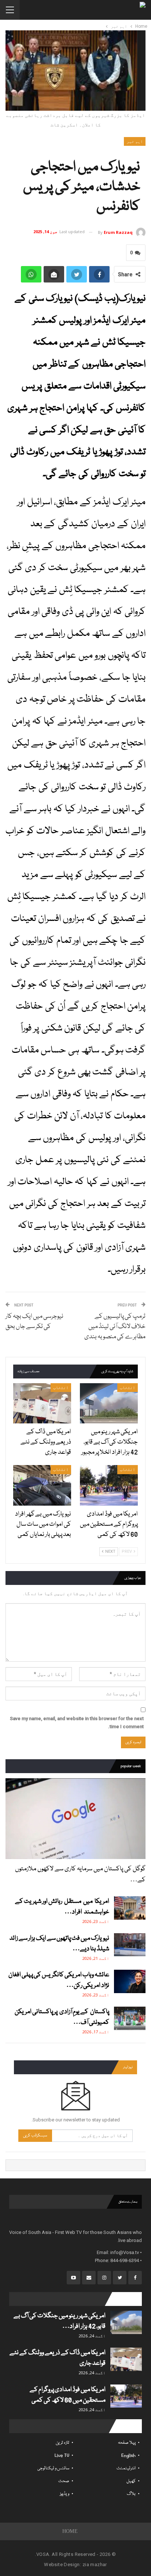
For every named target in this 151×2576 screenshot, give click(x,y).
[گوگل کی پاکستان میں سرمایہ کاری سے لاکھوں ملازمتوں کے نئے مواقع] (75, 1819)
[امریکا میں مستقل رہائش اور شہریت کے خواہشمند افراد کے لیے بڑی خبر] (130, 1908)
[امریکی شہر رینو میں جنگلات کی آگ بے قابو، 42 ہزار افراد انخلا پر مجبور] (109, 1403)
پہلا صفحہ (127, 2443)
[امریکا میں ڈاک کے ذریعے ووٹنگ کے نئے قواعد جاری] (42, 1403)
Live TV (62, 2456)
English (128, 2456)
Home (70, 2531)
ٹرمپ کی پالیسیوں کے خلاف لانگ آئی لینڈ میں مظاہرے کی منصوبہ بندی (115, 1327)
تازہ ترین (62, 2443)
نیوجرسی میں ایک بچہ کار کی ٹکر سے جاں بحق (34, 1322)
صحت (64, 2481)
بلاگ (131, 2494)
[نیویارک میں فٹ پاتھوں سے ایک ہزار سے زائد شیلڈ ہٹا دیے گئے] (130, 1945)
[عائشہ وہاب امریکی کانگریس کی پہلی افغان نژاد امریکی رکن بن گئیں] (130, 1981)
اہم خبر (135, 141)
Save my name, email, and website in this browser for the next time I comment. (77, 1723)
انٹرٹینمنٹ (126, 2468)
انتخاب (128, 1388)
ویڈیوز (65, 2494)
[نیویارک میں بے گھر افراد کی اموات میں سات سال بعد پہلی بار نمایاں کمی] (42, 1485)
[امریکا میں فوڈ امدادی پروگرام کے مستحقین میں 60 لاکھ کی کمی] (109, 1485)
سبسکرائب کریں (35, 2135)
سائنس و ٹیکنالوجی (53, 2468)
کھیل (131, 2481)
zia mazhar (95, 2564)
